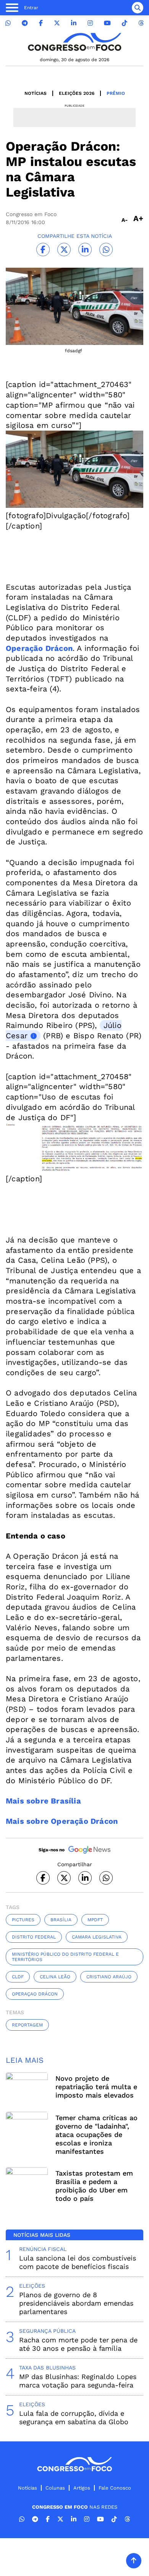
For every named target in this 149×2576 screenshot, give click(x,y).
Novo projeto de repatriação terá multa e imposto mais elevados (96, 2087)
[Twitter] (57, 23)
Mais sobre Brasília (43, 1801)
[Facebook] (41, 23)
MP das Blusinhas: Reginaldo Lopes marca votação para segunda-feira (78, 2381)
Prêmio (116, 93)
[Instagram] (90, 23)
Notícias (36, 93)
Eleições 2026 (77, 93)
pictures (23, 1920)
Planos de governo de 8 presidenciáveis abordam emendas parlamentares (76, 2303)
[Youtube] (107, 23)
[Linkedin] (74, 23)
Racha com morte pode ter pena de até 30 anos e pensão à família (78, 2344)
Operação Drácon (39, 648)
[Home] (74, 42)
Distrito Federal (34, 1937)
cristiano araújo (109, 1977)
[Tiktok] (125, 23)
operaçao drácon (35, 1994)
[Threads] (141, 23)
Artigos (82, 2488)
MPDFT (95, 1920)
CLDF (18, 1977)
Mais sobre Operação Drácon (62, 1821)
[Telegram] (25, 23)
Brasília (61, 1920)
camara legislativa (97, 1937)
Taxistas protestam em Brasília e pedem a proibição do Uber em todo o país (94, 2186)
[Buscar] (138, 8)
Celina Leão (55, 1977)
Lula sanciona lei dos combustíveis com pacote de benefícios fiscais (78, 2262)
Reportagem (27, 2025)
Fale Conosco (115, 2488)
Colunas (55, 2488)
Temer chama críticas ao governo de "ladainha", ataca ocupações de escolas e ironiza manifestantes (96, 2134)
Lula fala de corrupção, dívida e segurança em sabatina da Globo (74, 2417)
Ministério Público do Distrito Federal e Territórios (65, 1957)
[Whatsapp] (8, 23)
